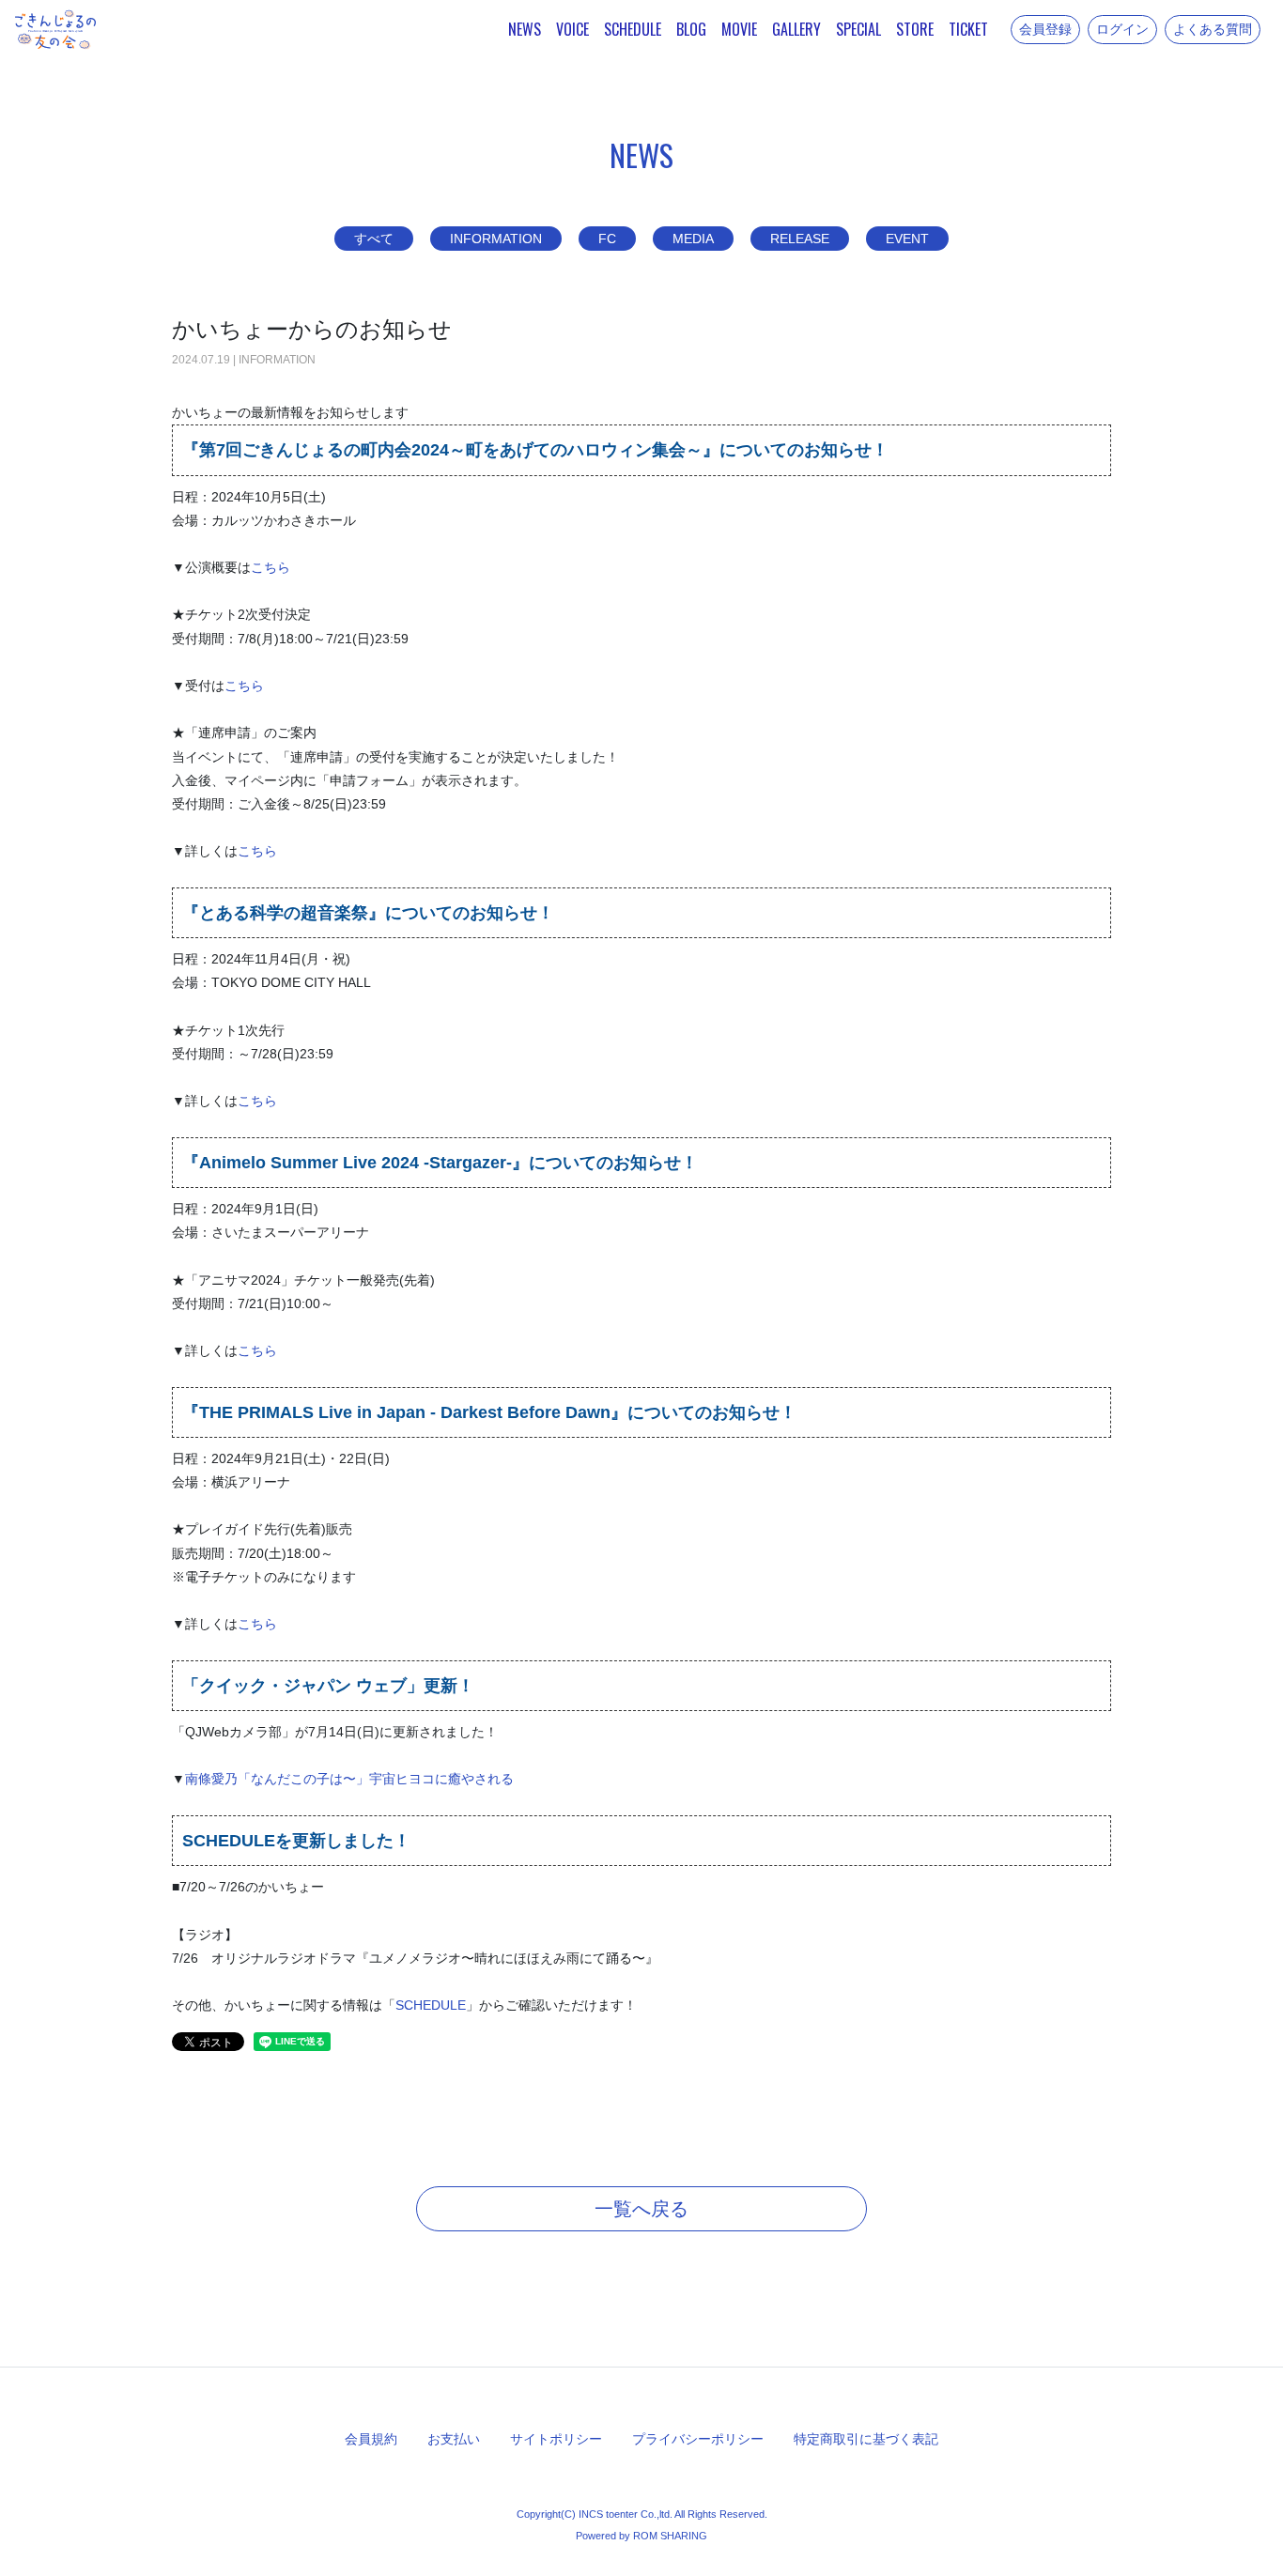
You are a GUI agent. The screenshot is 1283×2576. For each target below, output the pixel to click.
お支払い (454, 2439)
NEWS (525, 29)
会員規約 (371, 2439)
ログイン (1122, 29)
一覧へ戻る (641, 2209)
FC (607, 239)
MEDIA (693, 239)
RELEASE (800, 239)
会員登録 (1045, 29)
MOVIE (739, 29)
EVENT (907, 239)
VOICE (572, 29)
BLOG (691, 29)
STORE (915, 29)
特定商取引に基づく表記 (866, 2439)
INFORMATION (496, 239)
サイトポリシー (556, 2439)
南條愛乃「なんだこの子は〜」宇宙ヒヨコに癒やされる (349, 1779)
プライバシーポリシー (698, 2439)
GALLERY (796, 29)
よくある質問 (1213, 29)
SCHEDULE (633, 29)
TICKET (968, 29)
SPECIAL (858, 29)
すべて (374, 239)
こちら (271, 567)
